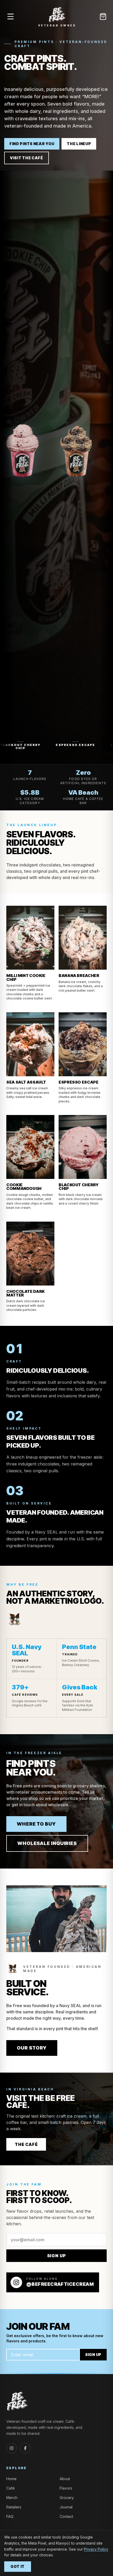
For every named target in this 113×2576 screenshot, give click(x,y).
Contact (66, 2516)
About (65, 2479)
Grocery (67, 2498)
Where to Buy (36, 1824)
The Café (26, 2144)
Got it (18, 2566)
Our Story (32, 2048)
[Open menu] (11, 17)
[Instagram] (12, 2448)
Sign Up (57, 2256)
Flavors (66, 2488)
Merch (12, 2498)
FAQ (10, 2516)
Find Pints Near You (32, 144)
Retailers (14, 2507)
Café (11, 2488)
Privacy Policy (96, 2549)
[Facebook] (25, 2448)
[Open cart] (103, 17)
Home (11, 2479)
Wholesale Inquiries (47, 1843)
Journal (66, 2507)
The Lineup (79, 144)
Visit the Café (27, 158)
